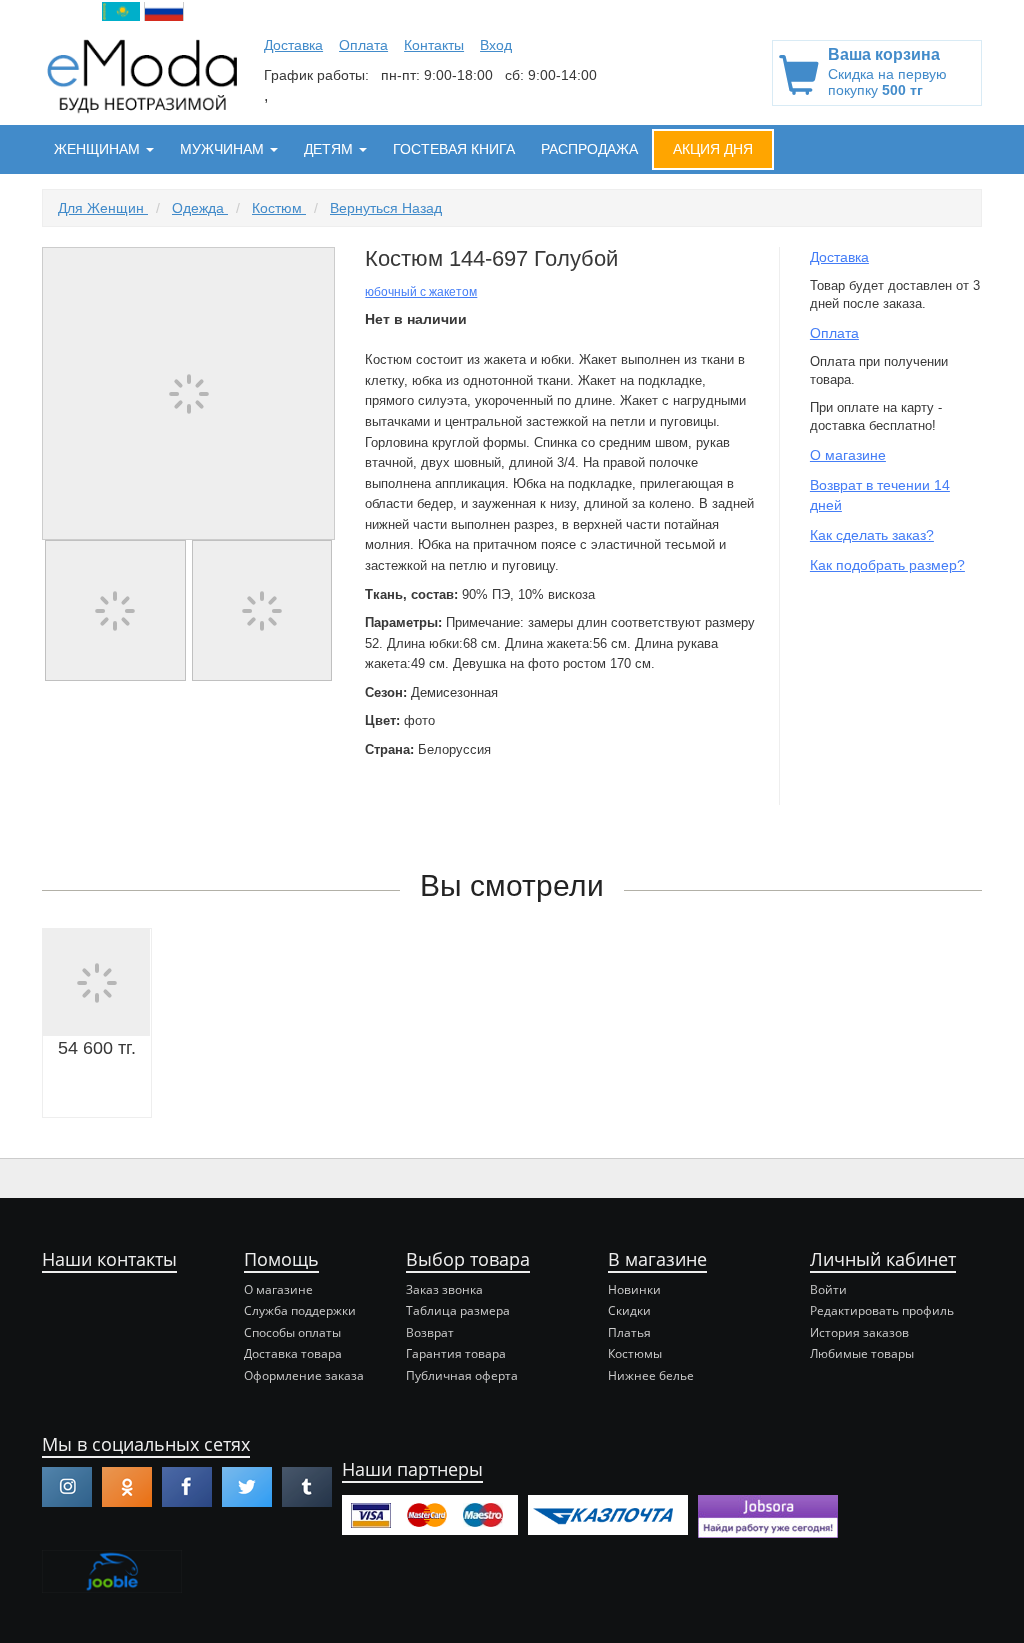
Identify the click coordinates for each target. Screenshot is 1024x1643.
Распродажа (589, 149)
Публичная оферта (462, 1375)
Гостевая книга (454, 149)
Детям (330, 149)
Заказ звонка (444, 1289)
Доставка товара (293, 1353)
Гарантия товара (456, 1353)
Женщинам (99, 149)
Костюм (279, 208)
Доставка (293, 45)
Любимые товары (862, 1353)
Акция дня (713, 149)
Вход (496, 45)
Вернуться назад (386, 208)
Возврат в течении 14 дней (880, 495)
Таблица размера (458, 1310)
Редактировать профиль (882, 1310)
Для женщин (103, 208)
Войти (828, 1289)
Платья (629, 1332)
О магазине (848, 455)
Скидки (629, 1310)
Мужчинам (224, 149)
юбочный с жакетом (421, 292)
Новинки (634, 1289)
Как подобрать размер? (887, 565)
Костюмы (635, 1353)
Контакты (434, 45)
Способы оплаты (292, 1332)
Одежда (200, 208)
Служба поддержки (300, 1310)
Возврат (430, 1332)
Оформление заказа (304, 1375)
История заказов (859, 1332)
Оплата (363, 45)
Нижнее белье (651, 1375)
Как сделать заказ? (872, 535)
